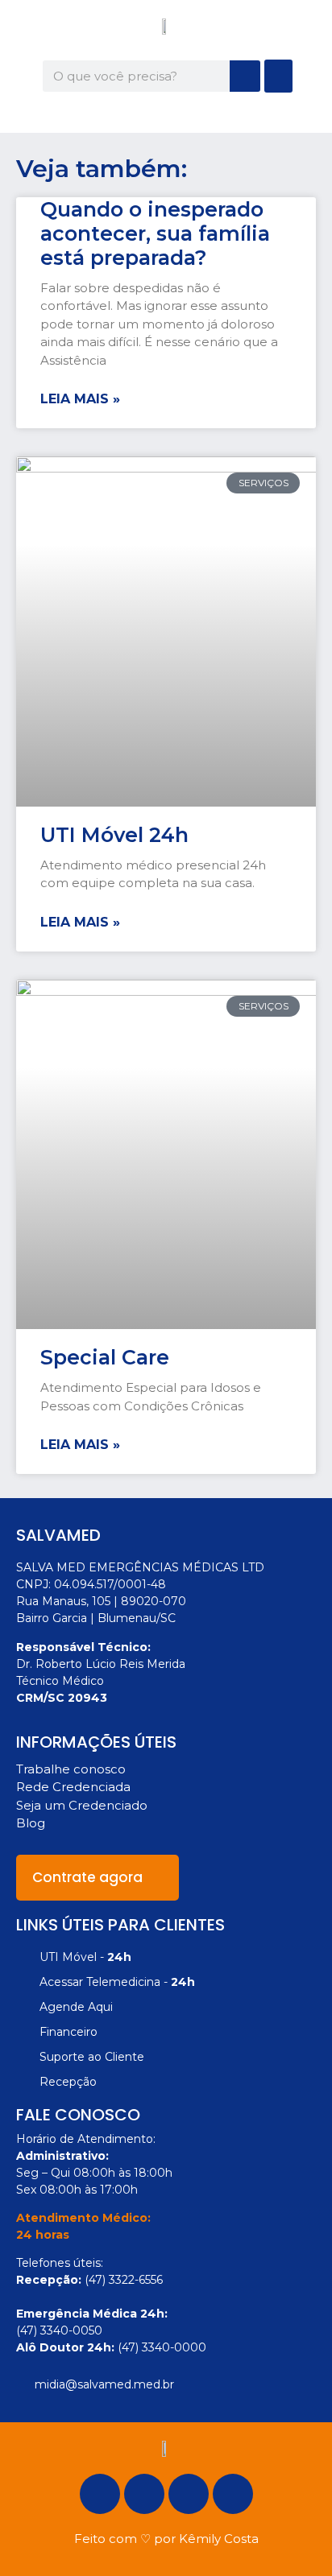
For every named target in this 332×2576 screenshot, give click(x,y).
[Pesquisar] (245, 76)
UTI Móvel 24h (114, 835)
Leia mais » (80, 399)
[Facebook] (100, 2494)
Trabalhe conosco (71, 1769)
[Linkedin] (189, 2494)
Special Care (105, 1357)
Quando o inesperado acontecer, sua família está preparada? (155, 233)
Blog (31, 1823)
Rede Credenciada (73, 1787)
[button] (278, 76)
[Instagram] (144, 2494)
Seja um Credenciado (82, 1805)
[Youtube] (233, 2494)
